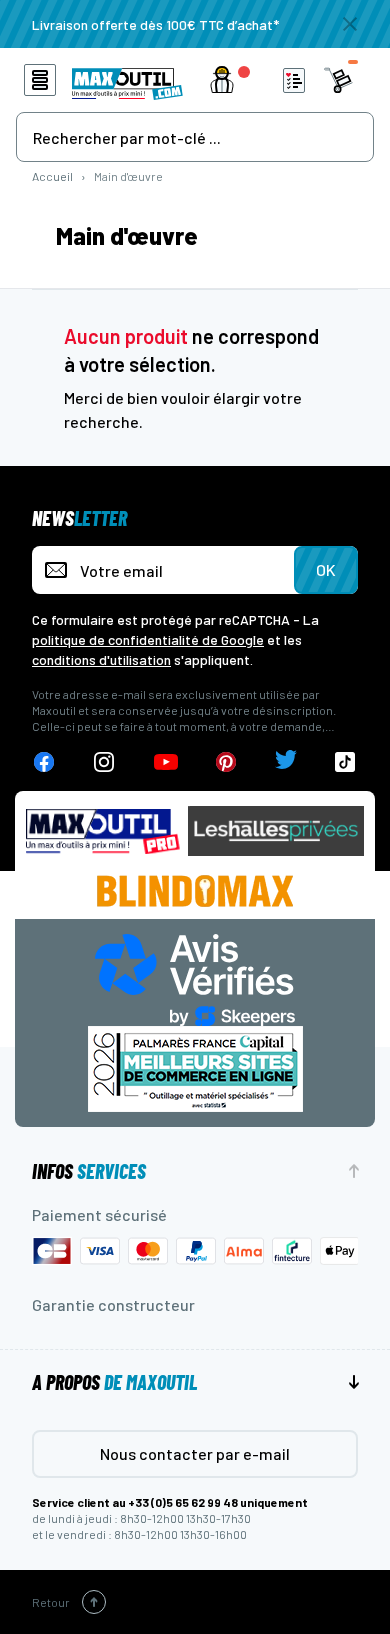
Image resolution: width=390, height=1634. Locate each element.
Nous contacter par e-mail (195, 1453)
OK (326, 569)
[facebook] (44, 762)
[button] (234, 80)
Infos (89, 1171)
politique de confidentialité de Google (148, 639)
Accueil (52, 176)
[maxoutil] (103, 831)
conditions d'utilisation (101, 659)
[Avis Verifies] (195, 977)
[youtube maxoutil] (166, 762)
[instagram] (104, 762)
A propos (114, 1382)
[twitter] (286, 762)
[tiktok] (345, 762)
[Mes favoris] (294, 80)
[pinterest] (226, 762)
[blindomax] (195, 891)
